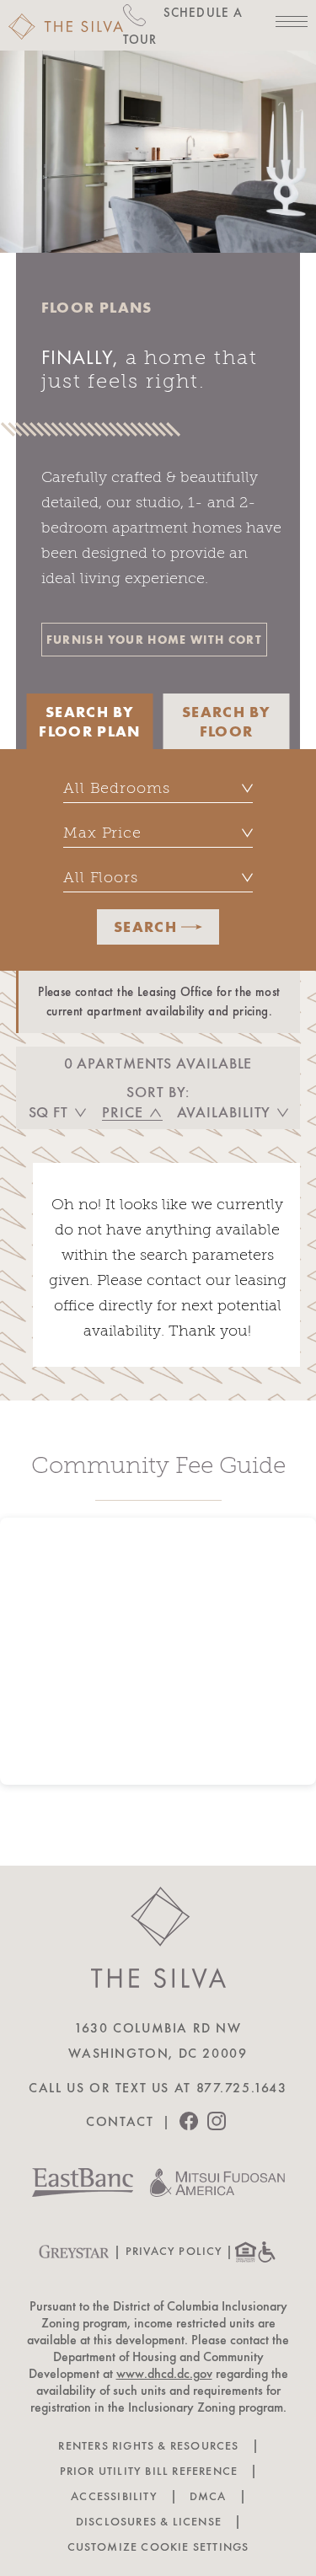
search (145, 927)
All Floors (101, 877)
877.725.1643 (242, 2088)
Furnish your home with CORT (154, 640)
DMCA (208, 2496)
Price (123, 1112)
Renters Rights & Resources (148, 2446)
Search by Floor (226, 721)
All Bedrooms (117, 788)
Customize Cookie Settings (158, 2547)
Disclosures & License (149, 2522)
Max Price (102, 833)
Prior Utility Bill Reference (149, 2471)
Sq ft (49, 1112)
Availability (224, 1112)
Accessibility (114, 2496)
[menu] (292, 22)
